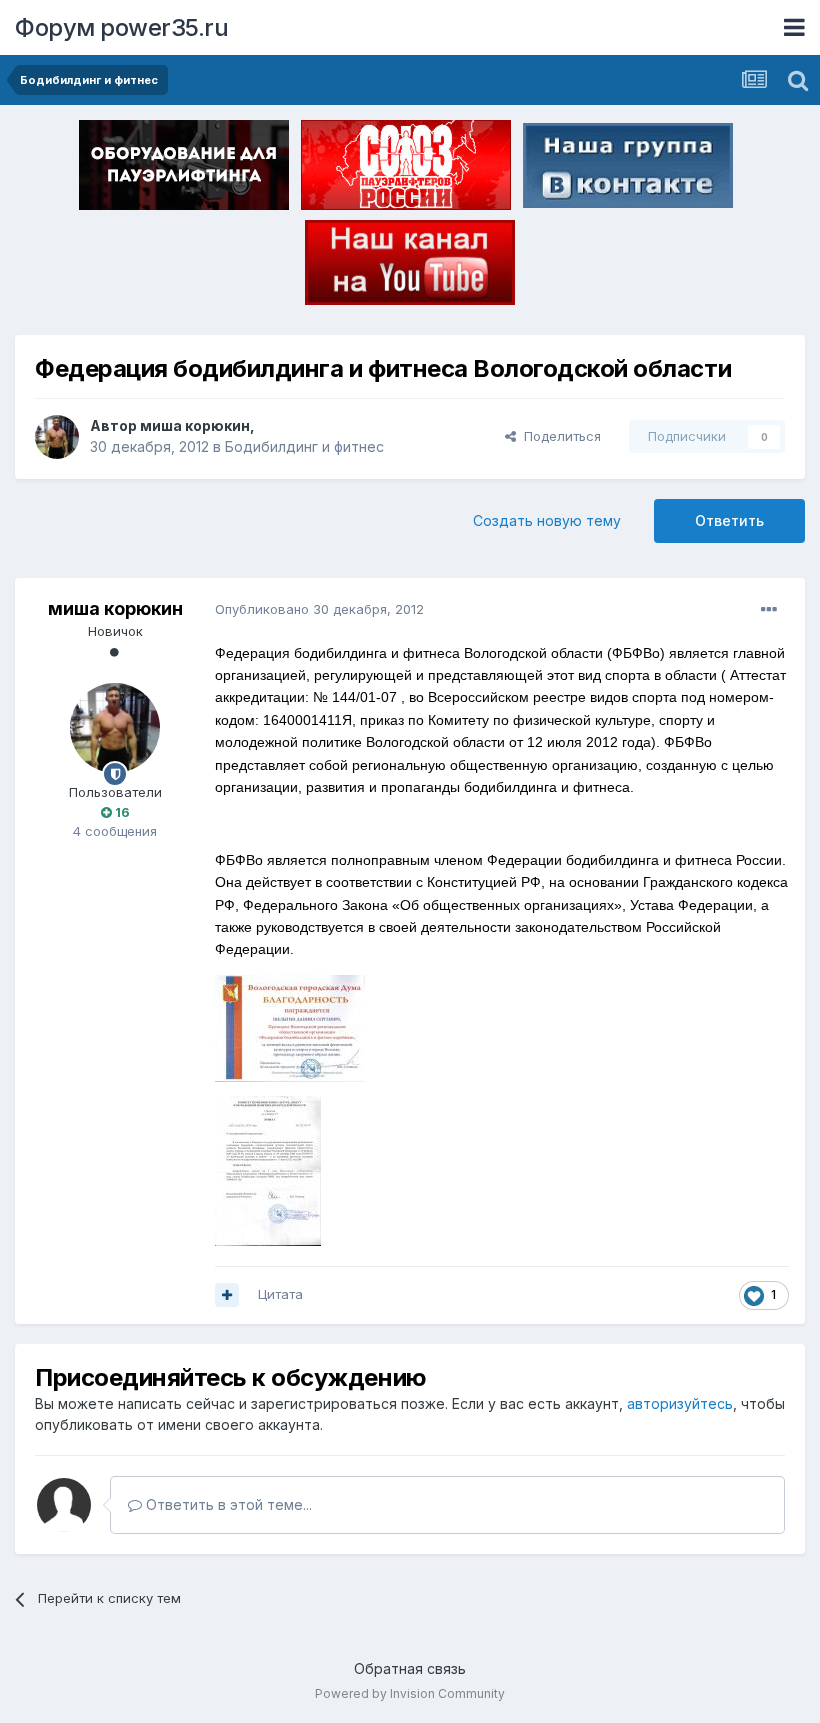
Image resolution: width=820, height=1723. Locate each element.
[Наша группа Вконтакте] (628, 169)
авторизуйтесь (680, 1403)
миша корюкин (195, 425)
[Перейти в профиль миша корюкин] (57, 437)
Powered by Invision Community (410, 1693)
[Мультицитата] (227, 1295)
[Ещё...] (769, 610)
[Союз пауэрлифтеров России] (406, 169)
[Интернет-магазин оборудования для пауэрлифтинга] (184, 169)
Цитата (280, 1294)
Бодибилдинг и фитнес (304, 446)
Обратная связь (410, 1668)
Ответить (729, 520)
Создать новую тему (547, 520)
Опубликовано (319, 609)
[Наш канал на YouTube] (410, 266)
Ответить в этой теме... (227, 1504)
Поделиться (558, 436)
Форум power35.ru (121, 27)
